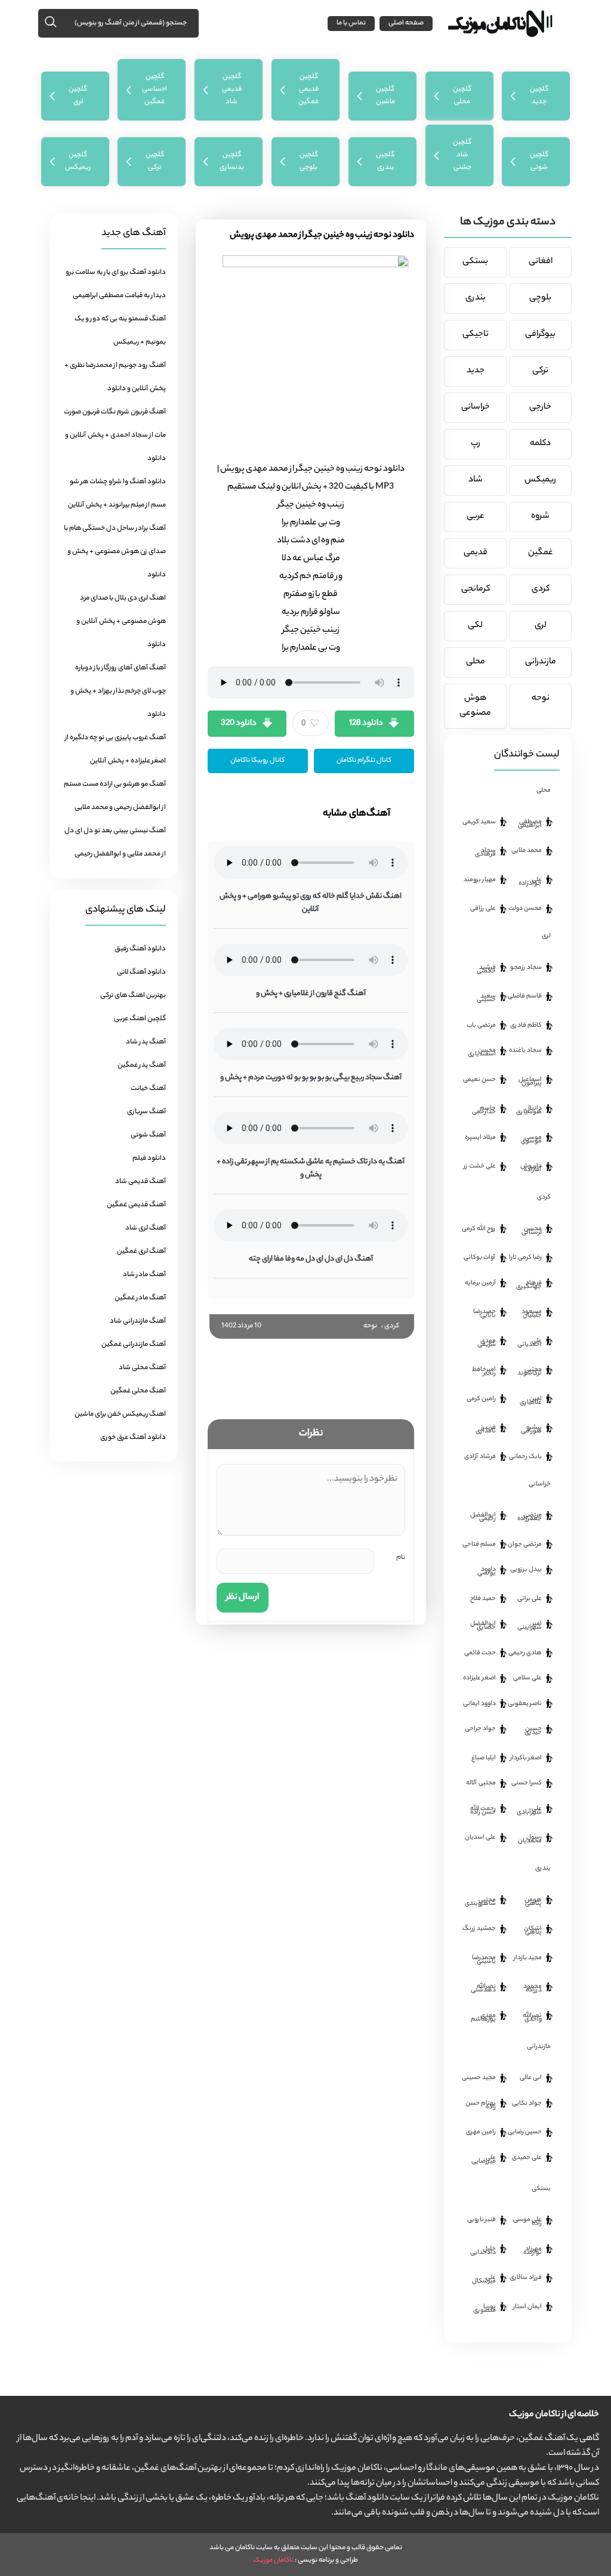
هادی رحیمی (525, 1653)
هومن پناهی (533, 1902)
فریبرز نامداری (486, 1429)
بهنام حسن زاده (481, 2105)
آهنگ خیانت (148, 1089)
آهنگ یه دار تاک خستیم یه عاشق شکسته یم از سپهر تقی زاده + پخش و (311, 1168)
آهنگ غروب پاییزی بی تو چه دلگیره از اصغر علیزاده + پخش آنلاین (115, 750)
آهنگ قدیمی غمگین (136, 1205)
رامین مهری (481, 2132)
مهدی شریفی (487, 1343)
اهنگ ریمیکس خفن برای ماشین (120, 1414)
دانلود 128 (366, 723)
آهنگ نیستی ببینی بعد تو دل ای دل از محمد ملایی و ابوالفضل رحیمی (115, 843)
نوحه (370, 1326)
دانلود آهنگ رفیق (140, 949)
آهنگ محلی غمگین (138, 1391)
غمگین (541, 553)
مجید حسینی (479, 2078)
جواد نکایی (527, 2104)
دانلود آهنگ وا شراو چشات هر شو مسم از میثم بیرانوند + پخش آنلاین (117, 494)
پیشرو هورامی (531, 1429)
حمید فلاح (483, 1599)
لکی (475, 626)
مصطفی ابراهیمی (530, 824)
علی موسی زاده (527, 2222)
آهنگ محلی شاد (142, 1368)
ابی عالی (531, 2078)
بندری (476, 298)
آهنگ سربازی (146, 1112)
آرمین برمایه (480, 1283)
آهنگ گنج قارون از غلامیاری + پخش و (311, 994)
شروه (540, 517)
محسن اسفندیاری (482, 1052)
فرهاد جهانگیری (529, 1285)
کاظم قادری (526, 1026)
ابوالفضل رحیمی (483, 1517)
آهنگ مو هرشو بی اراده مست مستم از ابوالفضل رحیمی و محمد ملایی (115, 796)
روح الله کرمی (479, 1229)
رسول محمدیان (530, 1839)
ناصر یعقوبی (525, 1704)
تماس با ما (351, 23)
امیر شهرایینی (530, 1626)
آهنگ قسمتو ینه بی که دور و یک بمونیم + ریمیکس (120, 331)
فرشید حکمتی (486, 969)
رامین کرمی (481, 1399)
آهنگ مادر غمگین (140, 1298)
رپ (476, 444)
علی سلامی (527, 1678)
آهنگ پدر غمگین (142, 1065)
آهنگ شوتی (148, 1135)
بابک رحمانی (525, 1457)
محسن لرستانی (532, 1231)
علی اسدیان (480, 1837)
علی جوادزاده (530, 882)
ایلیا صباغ (484, 1758)
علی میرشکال (484, 2280)
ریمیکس (540, 480)
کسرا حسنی (527, 1783)
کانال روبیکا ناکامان (257, 761)
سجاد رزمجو (526, 968)
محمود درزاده (533, 1988)
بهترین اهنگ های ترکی (133, 996)
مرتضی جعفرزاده (530, 1517)
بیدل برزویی (526, 1570)
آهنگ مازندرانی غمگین (134, 1345)
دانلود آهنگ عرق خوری (133, 1438)
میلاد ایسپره (480, 1138)
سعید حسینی (486, 998)
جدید (476, 371)
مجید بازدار (528, 1958)
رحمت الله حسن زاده (483, 1811)
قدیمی (476, 553)
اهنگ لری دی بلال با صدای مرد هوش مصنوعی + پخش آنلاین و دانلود (121, 622)
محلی (476, 662)
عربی (476, 517)
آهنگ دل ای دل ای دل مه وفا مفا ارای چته (311, 1259)
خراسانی (476, 407)
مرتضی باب (481, 1026)
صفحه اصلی (406, 23)
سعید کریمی (479, 822)
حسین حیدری (533, 1731)
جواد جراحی (480, 1729)
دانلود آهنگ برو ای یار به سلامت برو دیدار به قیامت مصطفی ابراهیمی (116, 284)
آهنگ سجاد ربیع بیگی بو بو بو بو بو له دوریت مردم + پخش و (311, 1078)
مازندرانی (541, 662)
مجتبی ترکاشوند (530, 1372)
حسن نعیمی (479, 1080)
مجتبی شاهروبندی (480, 1902)
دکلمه (540, 444)
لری (541, 626)
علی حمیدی (527, 2158)
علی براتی (530, 1599)
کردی (392, 1326)
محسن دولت (525, 909)
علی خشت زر (480, 1166)
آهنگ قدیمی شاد (141, 1182)
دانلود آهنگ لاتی (141, 972)
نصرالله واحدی (532, 2018)
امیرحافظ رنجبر (484, 1372)
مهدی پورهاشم (483, 2018)
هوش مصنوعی (475, 706)
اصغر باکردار (526, 1758)
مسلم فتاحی (479, 1545)
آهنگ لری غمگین (141, 1252)
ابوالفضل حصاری (483, 1626)
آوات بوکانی (480, 1258)
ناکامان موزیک (273, 2560)
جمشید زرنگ (479, 1929)
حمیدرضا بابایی (485, 1314)
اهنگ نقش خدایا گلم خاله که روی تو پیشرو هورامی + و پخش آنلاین (311, 903)
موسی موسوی (531, 1139)
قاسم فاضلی (525, 996)
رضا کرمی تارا (525, 1258)
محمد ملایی (527, 851)
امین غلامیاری (531, 1401)
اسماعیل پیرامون (530, 1082)
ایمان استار (527, 2307)
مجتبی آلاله (481, 1783)
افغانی (541, 262)
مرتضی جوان (525, 1545)
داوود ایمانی (479, 1704)
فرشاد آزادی (480, 1457)
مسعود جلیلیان (532, 1314)
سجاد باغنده (525, 1051)
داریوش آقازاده (531, 1168)
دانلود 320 (239, 723)
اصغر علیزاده (479, 1678)
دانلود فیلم (149, 1159)
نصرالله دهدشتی (483, 1988)
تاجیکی (476, 335)
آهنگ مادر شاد (144, 1275)
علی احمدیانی (530, 1343)
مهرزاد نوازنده (533, 2251)
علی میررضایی (484, 2160)
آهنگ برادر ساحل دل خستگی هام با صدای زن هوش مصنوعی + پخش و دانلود (115, 552)
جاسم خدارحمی (484, 1110)
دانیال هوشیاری (529, 1110)
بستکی (475, 262)
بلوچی (540, 298)
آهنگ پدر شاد (146, 1042)
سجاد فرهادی (485, 853)
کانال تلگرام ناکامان (364, 761)
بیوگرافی (540, 335)
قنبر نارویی (482, 2220)
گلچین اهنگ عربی (140, 1019)
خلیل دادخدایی (483, 2251)
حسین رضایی (525, 2132)
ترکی (540, 371)
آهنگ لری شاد (146, 1228)
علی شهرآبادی (529, 1811)
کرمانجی (476, 589)
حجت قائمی (480, 1653)
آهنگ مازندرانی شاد (138, 1321)
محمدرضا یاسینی (484, 1960)
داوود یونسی (487, 1571)
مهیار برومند (480, 880)
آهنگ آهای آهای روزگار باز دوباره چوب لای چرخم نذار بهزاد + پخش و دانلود (118, 691)
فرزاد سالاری (526, 2278)
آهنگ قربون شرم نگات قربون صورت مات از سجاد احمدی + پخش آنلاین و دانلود (115, 435)
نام (401, 1558)
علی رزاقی (483, 909)
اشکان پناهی (533, 1931)
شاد (476, 480)
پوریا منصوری (485, 2309)
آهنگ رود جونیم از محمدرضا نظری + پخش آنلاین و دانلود (115, 377)
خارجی (540, 407)
